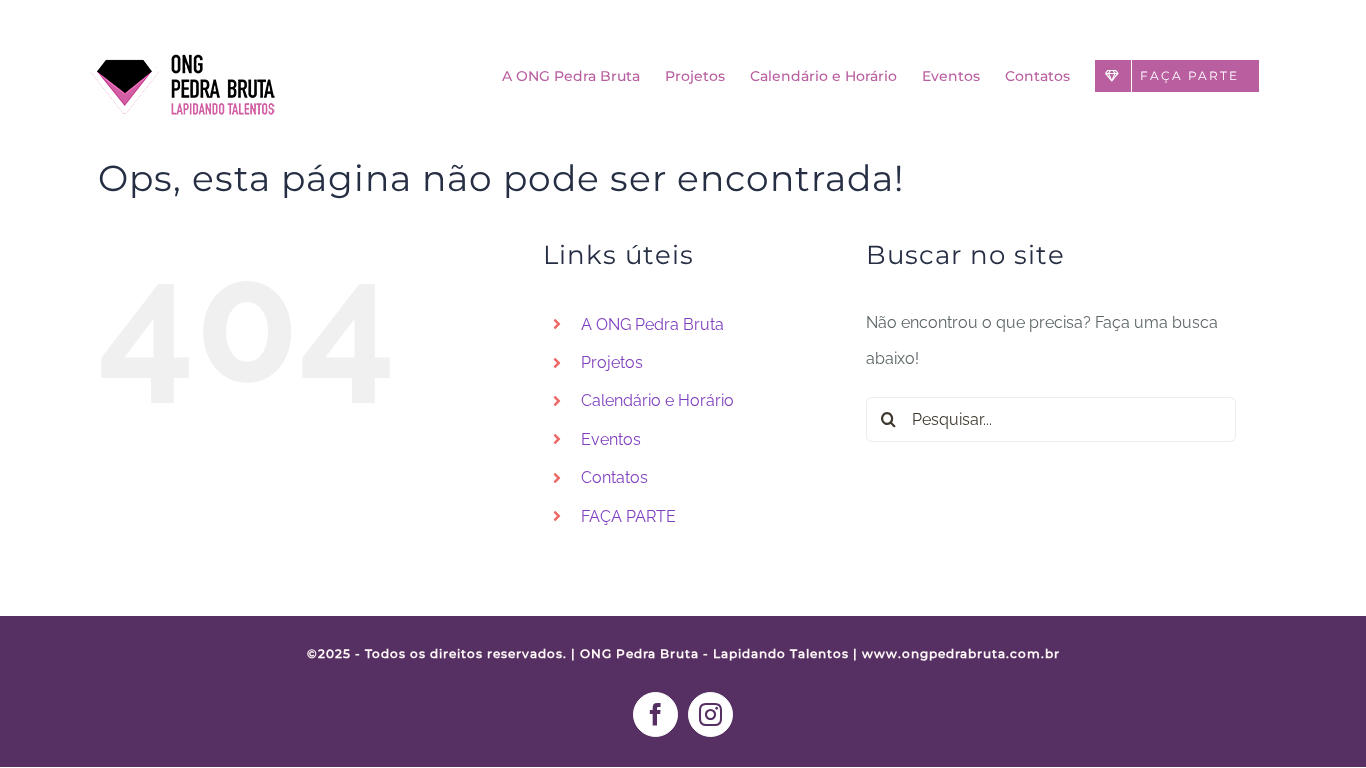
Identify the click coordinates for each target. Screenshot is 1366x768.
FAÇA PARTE (628, 516)
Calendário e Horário (657, 400)
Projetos (612, 362)
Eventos (611, 439)
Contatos (614, 477)
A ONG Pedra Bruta (652, 324)
